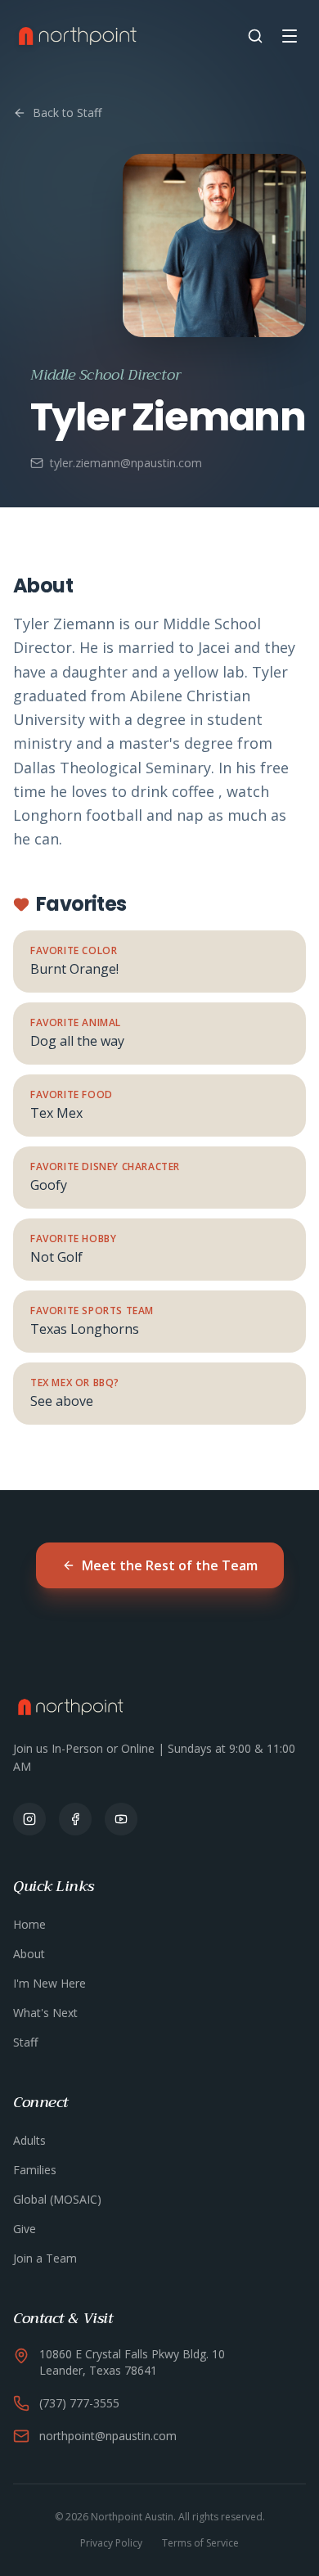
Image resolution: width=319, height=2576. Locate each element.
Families (35, 2170)
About (29, 1954)
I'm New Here (49, 1983)
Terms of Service (200, 2543)
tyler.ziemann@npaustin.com (126, 463)
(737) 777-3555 (79, 2403)
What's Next (45, 2013)
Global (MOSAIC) (57, 2199)
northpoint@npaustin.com (108, 2436)
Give (25, 2229)
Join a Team (45, 2258)
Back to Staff (67, 113)
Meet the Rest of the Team (170, 1565)
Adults (29, 2140)
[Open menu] (290, 36)
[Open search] (255, 36)
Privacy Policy (111, 2543)
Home (29, 1924)
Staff (25, 2042)
